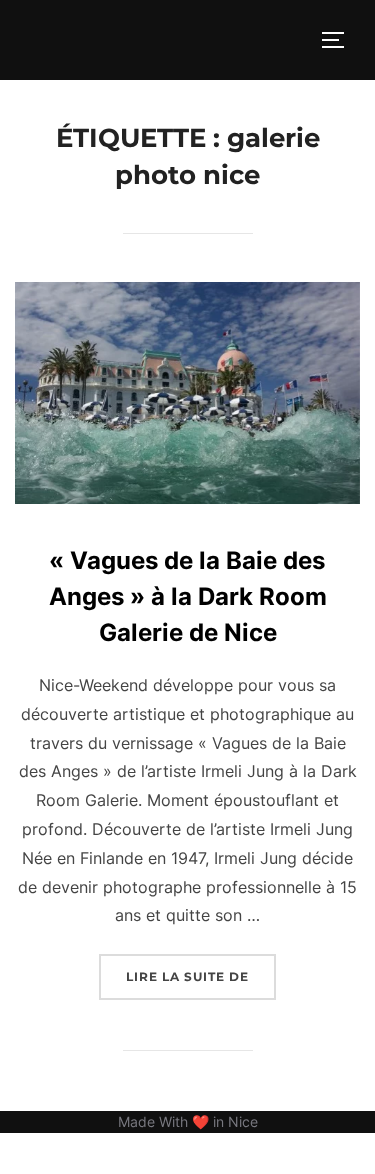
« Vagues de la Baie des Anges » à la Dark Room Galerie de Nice (188, 596)
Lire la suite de (201, 976)
